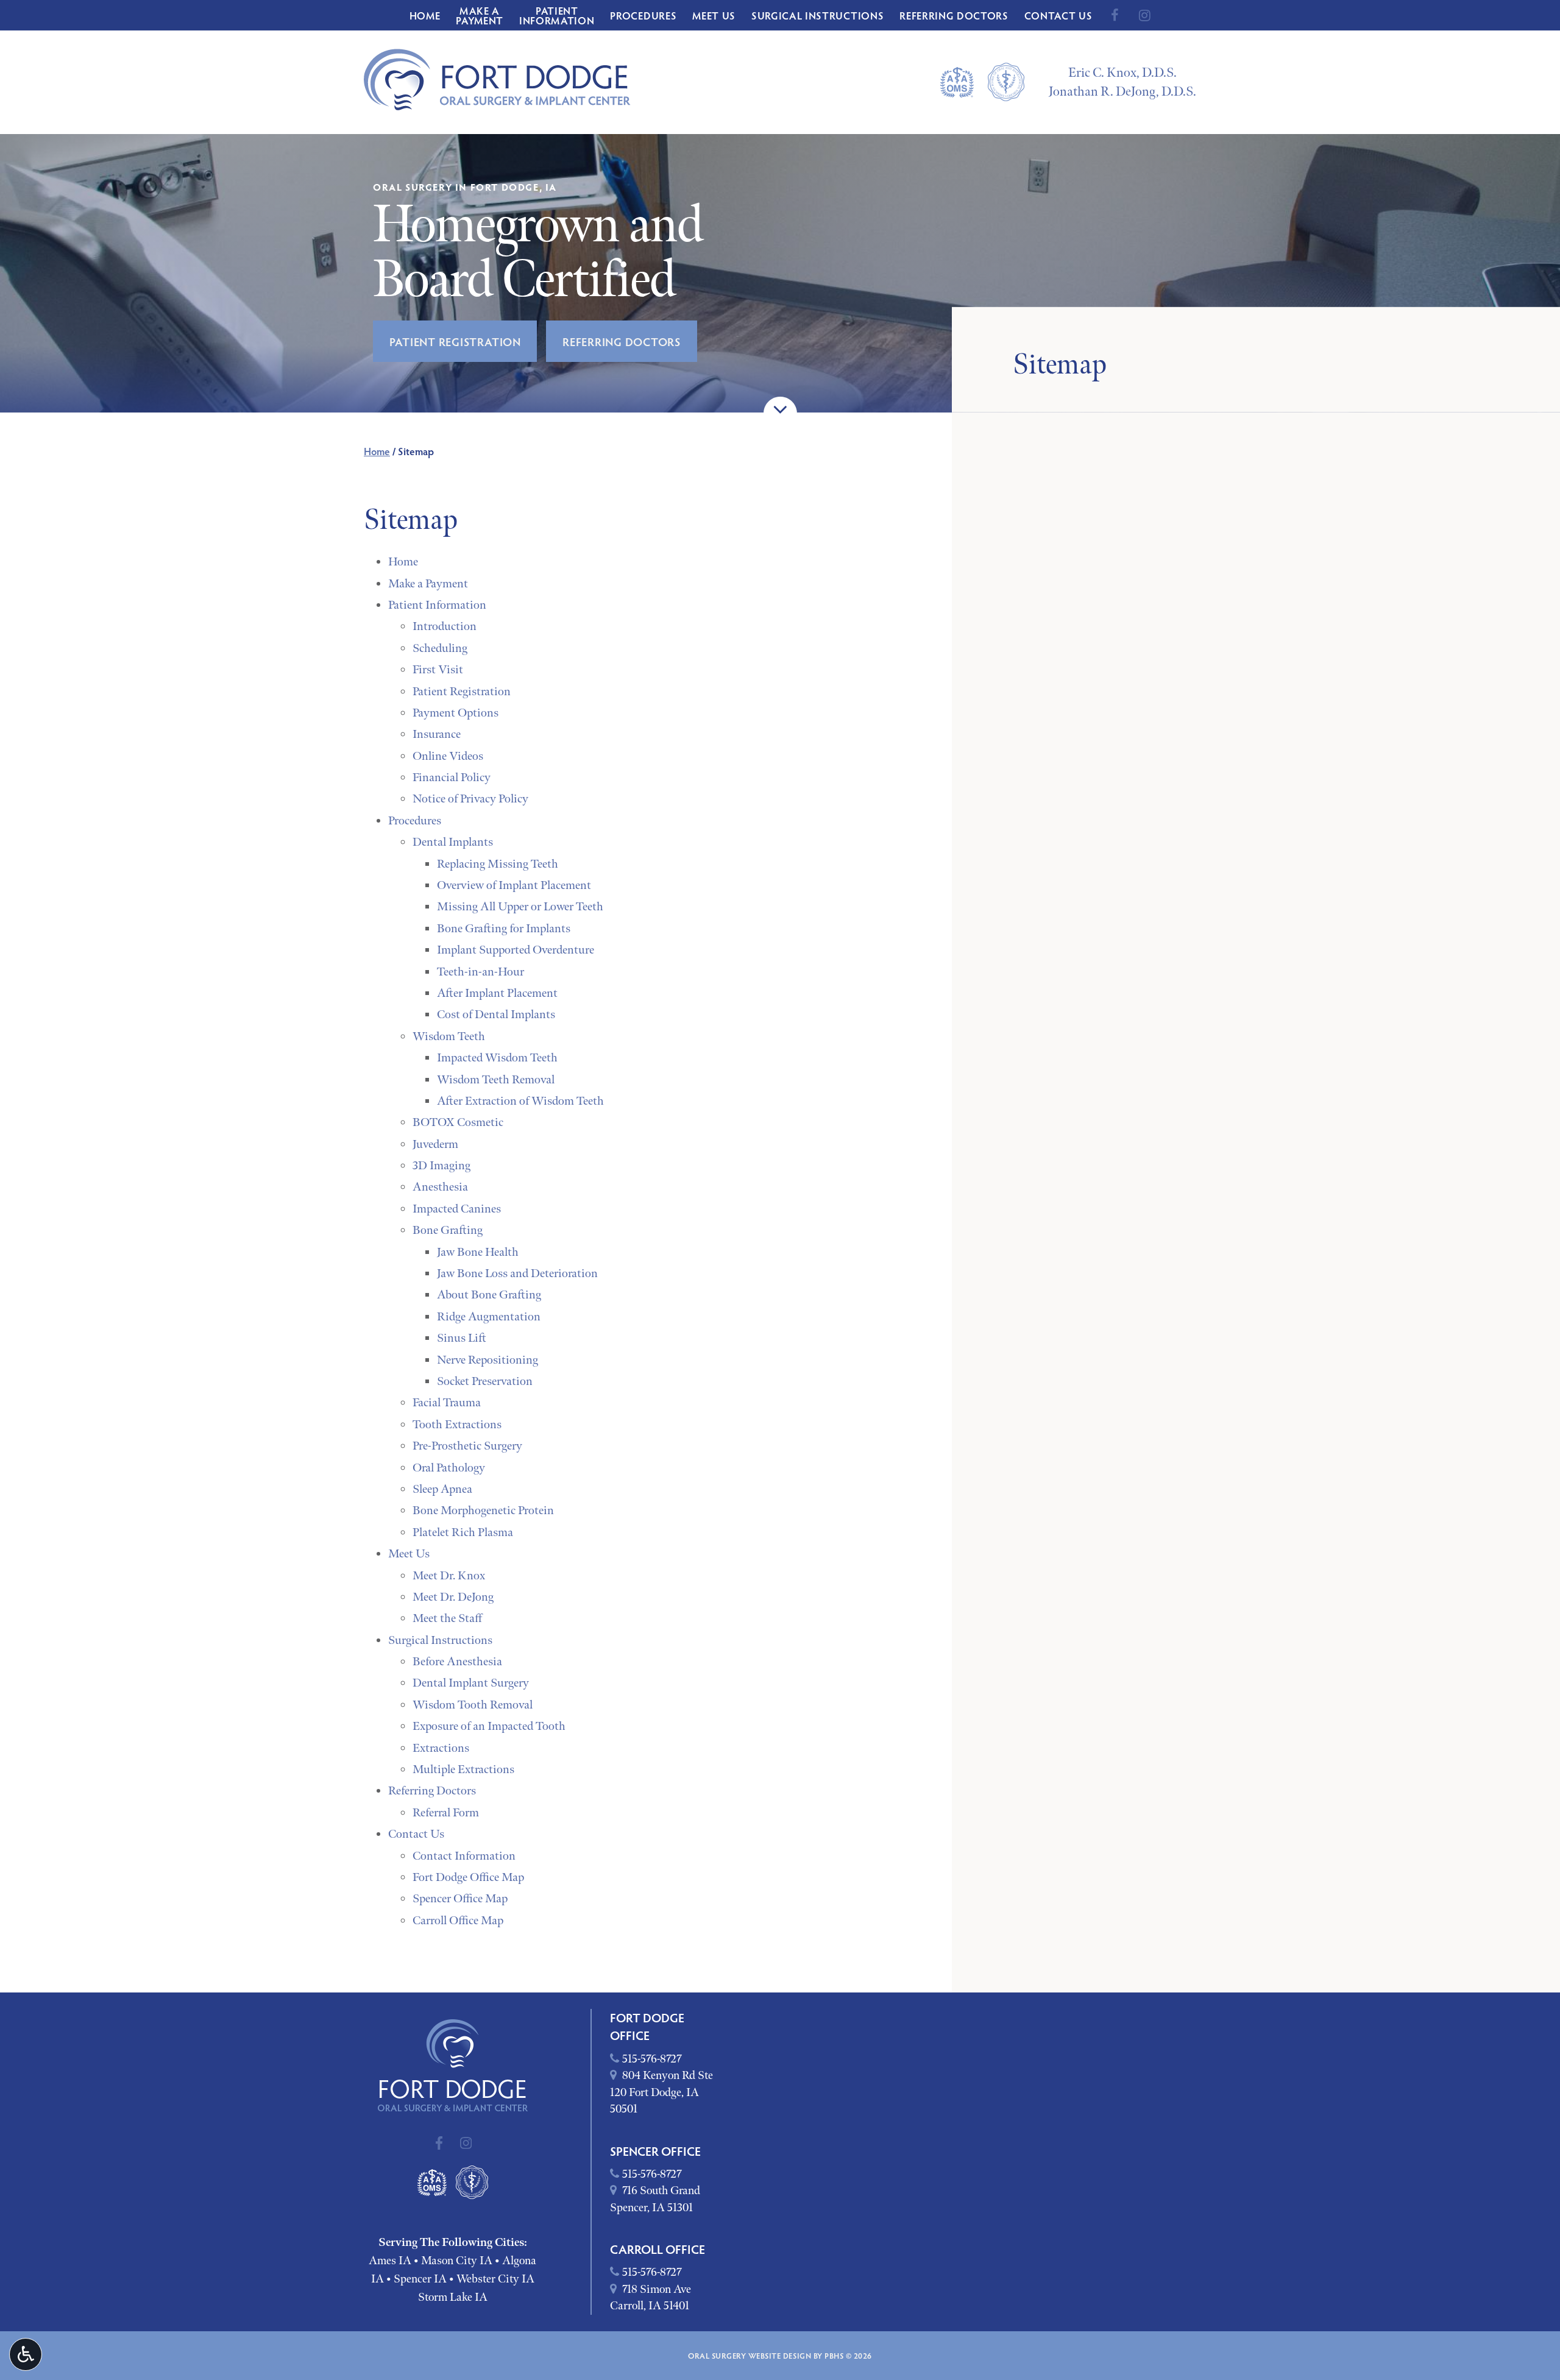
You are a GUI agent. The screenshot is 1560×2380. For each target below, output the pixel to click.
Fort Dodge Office (647, 2026)
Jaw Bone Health (478, 1252)
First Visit (438, 670)
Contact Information (464, 1856)
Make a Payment (428, 584)
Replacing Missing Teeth (498, 864)
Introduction (445, 626)
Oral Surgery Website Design (750, 2356)
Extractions (441, 1748)
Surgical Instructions (817, 15)
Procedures (643, 15)
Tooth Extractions (457, 1425)
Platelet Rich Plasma (463, 1532)
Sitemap (1060, 365)
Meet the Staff (447, 1618)
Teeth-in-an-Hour (480, 972)
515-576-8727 (646, 2059)
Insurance (437, 734)
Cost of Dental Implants (496, 1015)
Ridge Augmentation (489, 1317)
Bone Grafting (448, 1230)
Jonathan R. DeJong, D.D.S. (1122, 92)
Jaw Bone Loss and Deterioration (517, 1273)
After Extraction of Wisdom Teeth (520, 1101)
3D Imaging (441, 1166)
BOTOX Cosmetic (458, 1122)
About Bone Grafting (489, 1295)
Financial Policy (452, 777)
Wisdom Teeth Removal (496, 1080)
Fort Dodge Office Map (468, 1877)
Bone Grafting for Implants (504, 929)
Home (425, 15)
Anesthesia (440, 1187)
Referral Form (446, 1813)
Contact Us (1058, 15)
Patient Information (437, 605)
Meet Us (714, 15)
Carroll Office (658, 2249)
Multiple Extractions (463, 1769)
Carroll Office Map (458, 1921)
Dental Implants (453, 842)
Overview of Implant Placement (514, 885)
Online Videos (448, 756)
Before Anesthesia (457, 1662)
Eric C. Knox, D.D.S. (1122, 73)
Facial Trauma (447, 1403)
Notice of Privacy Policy (470, 799)
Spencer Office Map (460, 1899)
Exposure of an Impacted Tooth (489, 1726)
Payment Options (456, 713)
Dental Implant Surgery (471, 1683)
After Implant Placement (497, 993)
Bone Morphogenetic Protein (483, 1511)
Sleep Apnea (442, 1489)
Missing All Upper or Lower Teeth (520, 907)
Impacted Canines (457, 1209)
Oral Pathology (449, 1468)
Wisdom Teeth (449, 1036)
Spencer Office (655, 2151)
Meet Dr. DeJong (453, 1597)
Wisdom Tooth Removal (473, 1705)
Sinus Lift (462, 1338)
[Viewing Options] (26, 2354)
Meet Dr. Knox (449, 1576)
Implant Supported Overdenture (516, 950)
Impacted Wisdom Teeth (497, 1058)
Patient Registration (462, 692)
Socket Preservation (485, 1381)
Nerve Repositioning (487, 1360)
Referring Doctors (954, 15)
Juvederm (435, 1144)
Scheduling (440, 648)
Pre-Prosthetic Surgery (467, 1446)
